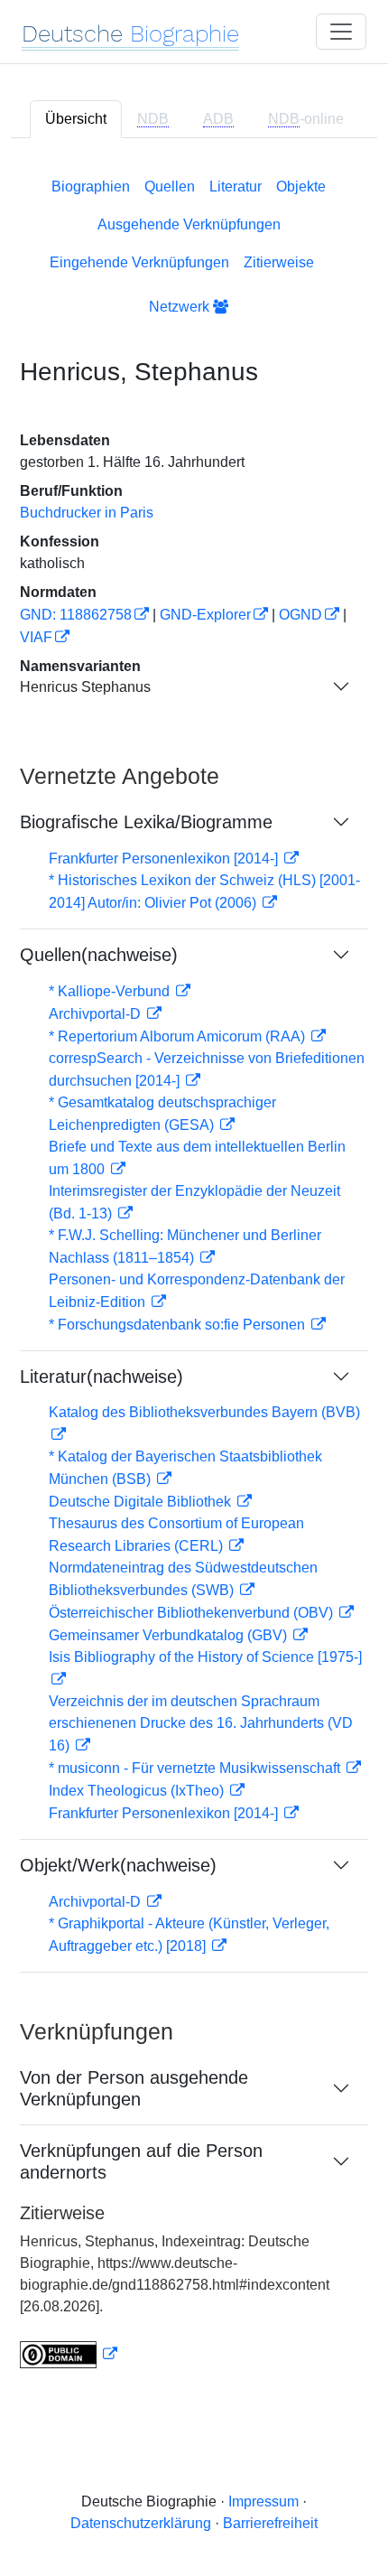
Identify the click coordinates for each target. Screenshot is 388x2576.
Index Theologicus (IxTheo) (138, 1791)
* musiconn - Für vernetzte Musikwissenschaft (196, 1768)
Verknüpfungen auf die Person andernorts (141, 2161)
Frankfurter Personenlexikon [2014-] (165, 859)
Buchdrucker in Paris (87, 513)
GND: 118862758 (76, 615)
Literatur (236, 187)
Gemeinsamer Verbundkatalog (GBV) (170, 1635)
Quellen (170, 187)
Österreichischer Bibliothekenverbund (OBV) (193, 1613)
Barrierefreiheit (270, 2523)
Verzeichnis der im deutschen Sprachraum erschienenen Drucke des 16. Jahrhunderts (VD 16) (201, 1723)
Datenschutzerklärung (141, 2523)
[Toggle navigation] (341, 32)
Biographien (91, 187)
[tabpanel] (194, 1269)
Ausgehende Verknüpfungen (189, 224)
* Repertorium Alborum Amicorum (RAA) (179, 1036)
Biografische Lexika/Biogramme (146, 822)
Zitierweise (279, 262)
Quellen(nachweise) (99, 955)
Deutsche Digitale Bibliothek (142, 1502)
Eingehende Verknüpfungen (139, 262)
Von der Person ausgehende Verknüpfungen (134, 2088)
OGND (300, 615)
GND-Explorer (205, 615)
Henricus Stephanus (85, 687)
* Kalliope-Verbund (111, 991)
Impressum (263, 2501)
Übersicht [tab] (76, 119)
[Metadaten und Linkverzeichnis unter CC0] (69, 2354)
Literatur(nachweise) (102, 1377)
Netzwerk (181, 307)
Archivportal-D (97, 1014)
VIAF (36, 637)
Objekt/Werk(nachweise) (118, 1865)
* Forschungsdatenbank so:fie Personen (179, 1325)
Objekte (301, 187)
